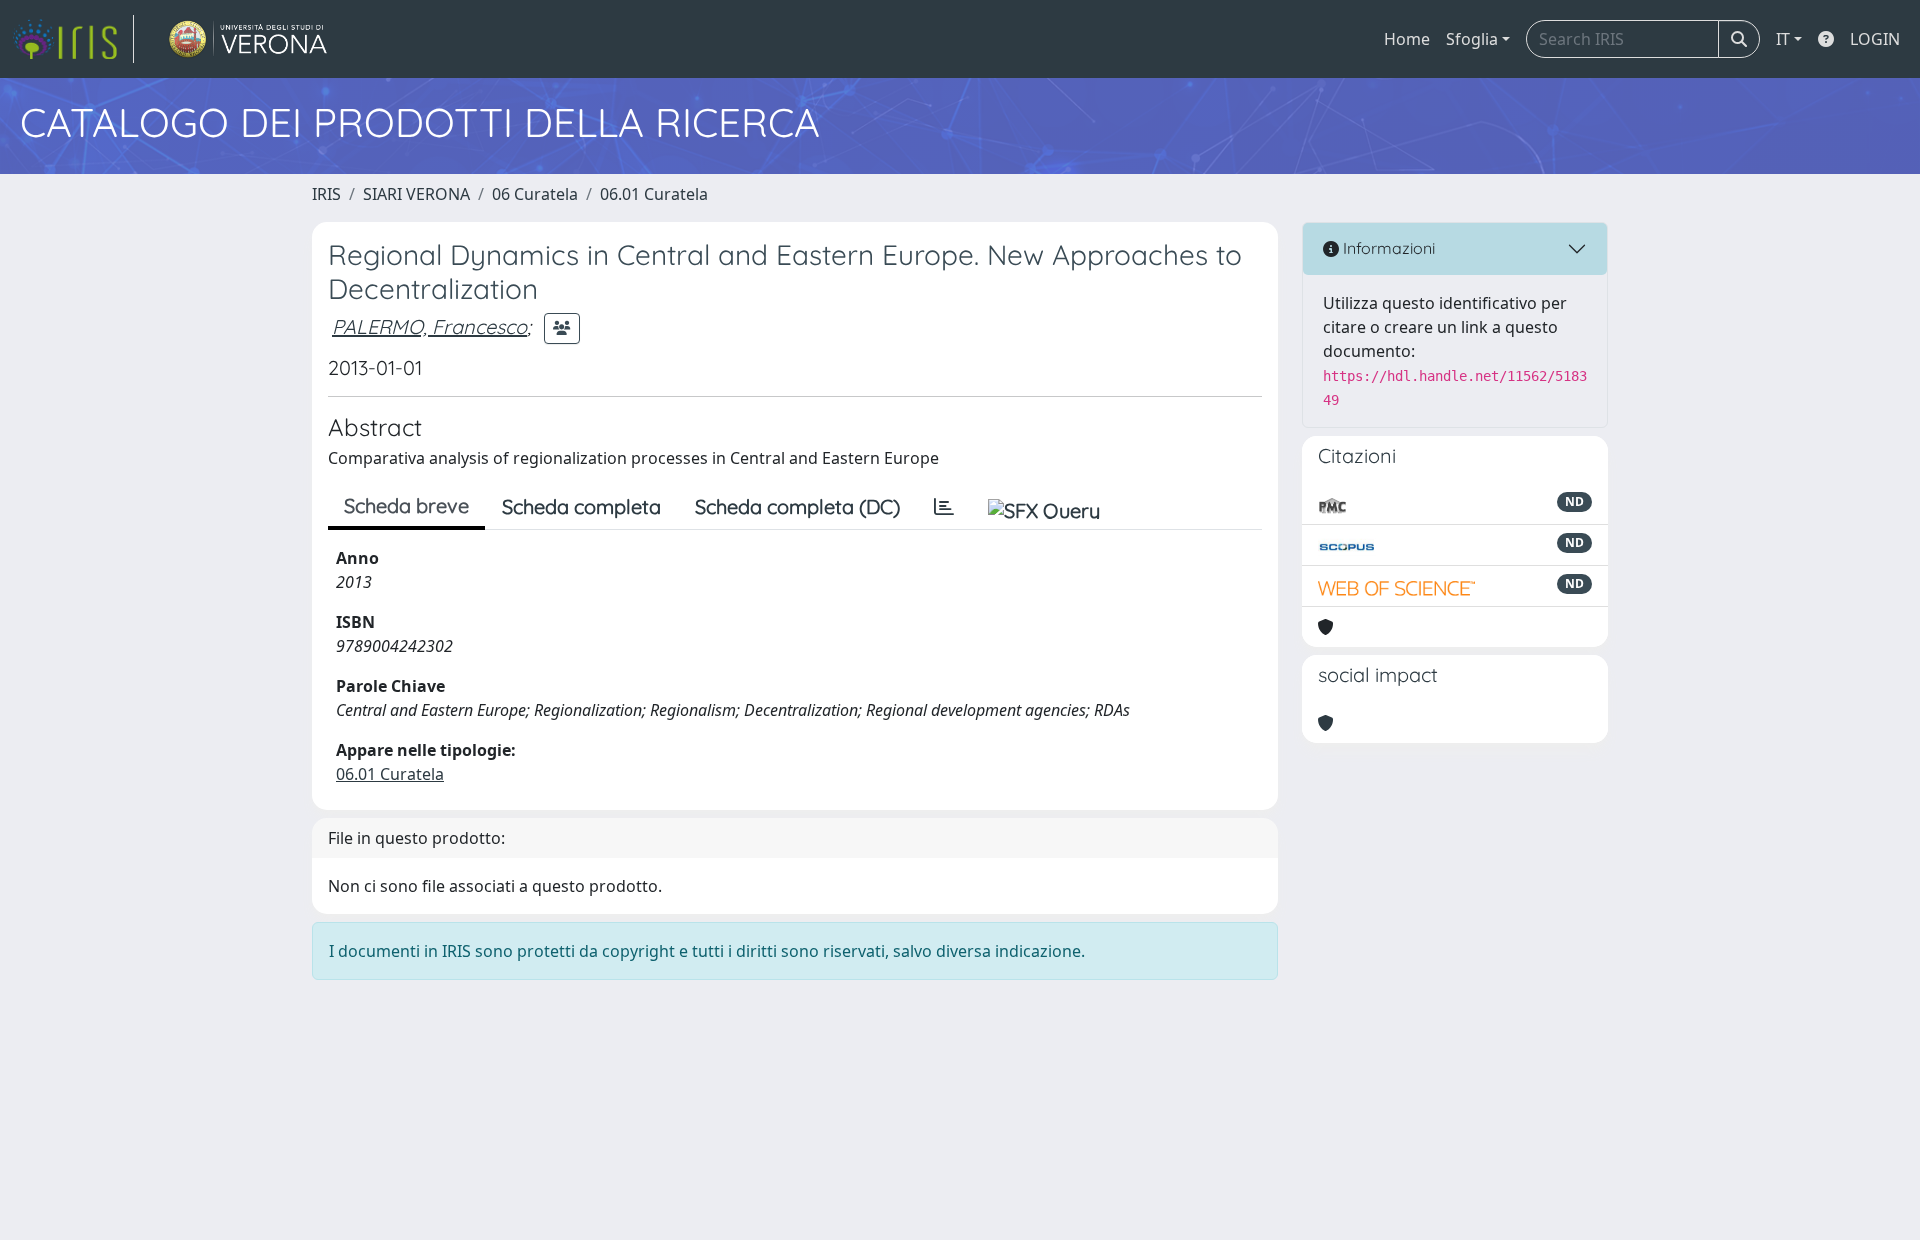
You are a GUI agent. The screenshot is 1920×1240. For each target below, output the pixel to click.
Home (1407, 39)
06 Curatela (535, 194)
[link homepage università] (248, 39)
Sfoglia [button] (1472, 39)
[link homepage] (73, 39)
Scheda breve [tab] (406, 505)
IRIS (326, 194)
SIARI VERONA (416, 194)
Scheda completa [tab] (581, 506)
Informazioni (1387, 248)
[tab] (944, 507)
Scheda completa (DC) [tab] (797, 506)
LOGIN (1875, 39)
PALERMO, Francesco (429, 326)
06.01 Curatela (654, 194)
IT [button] (1783, 39)
